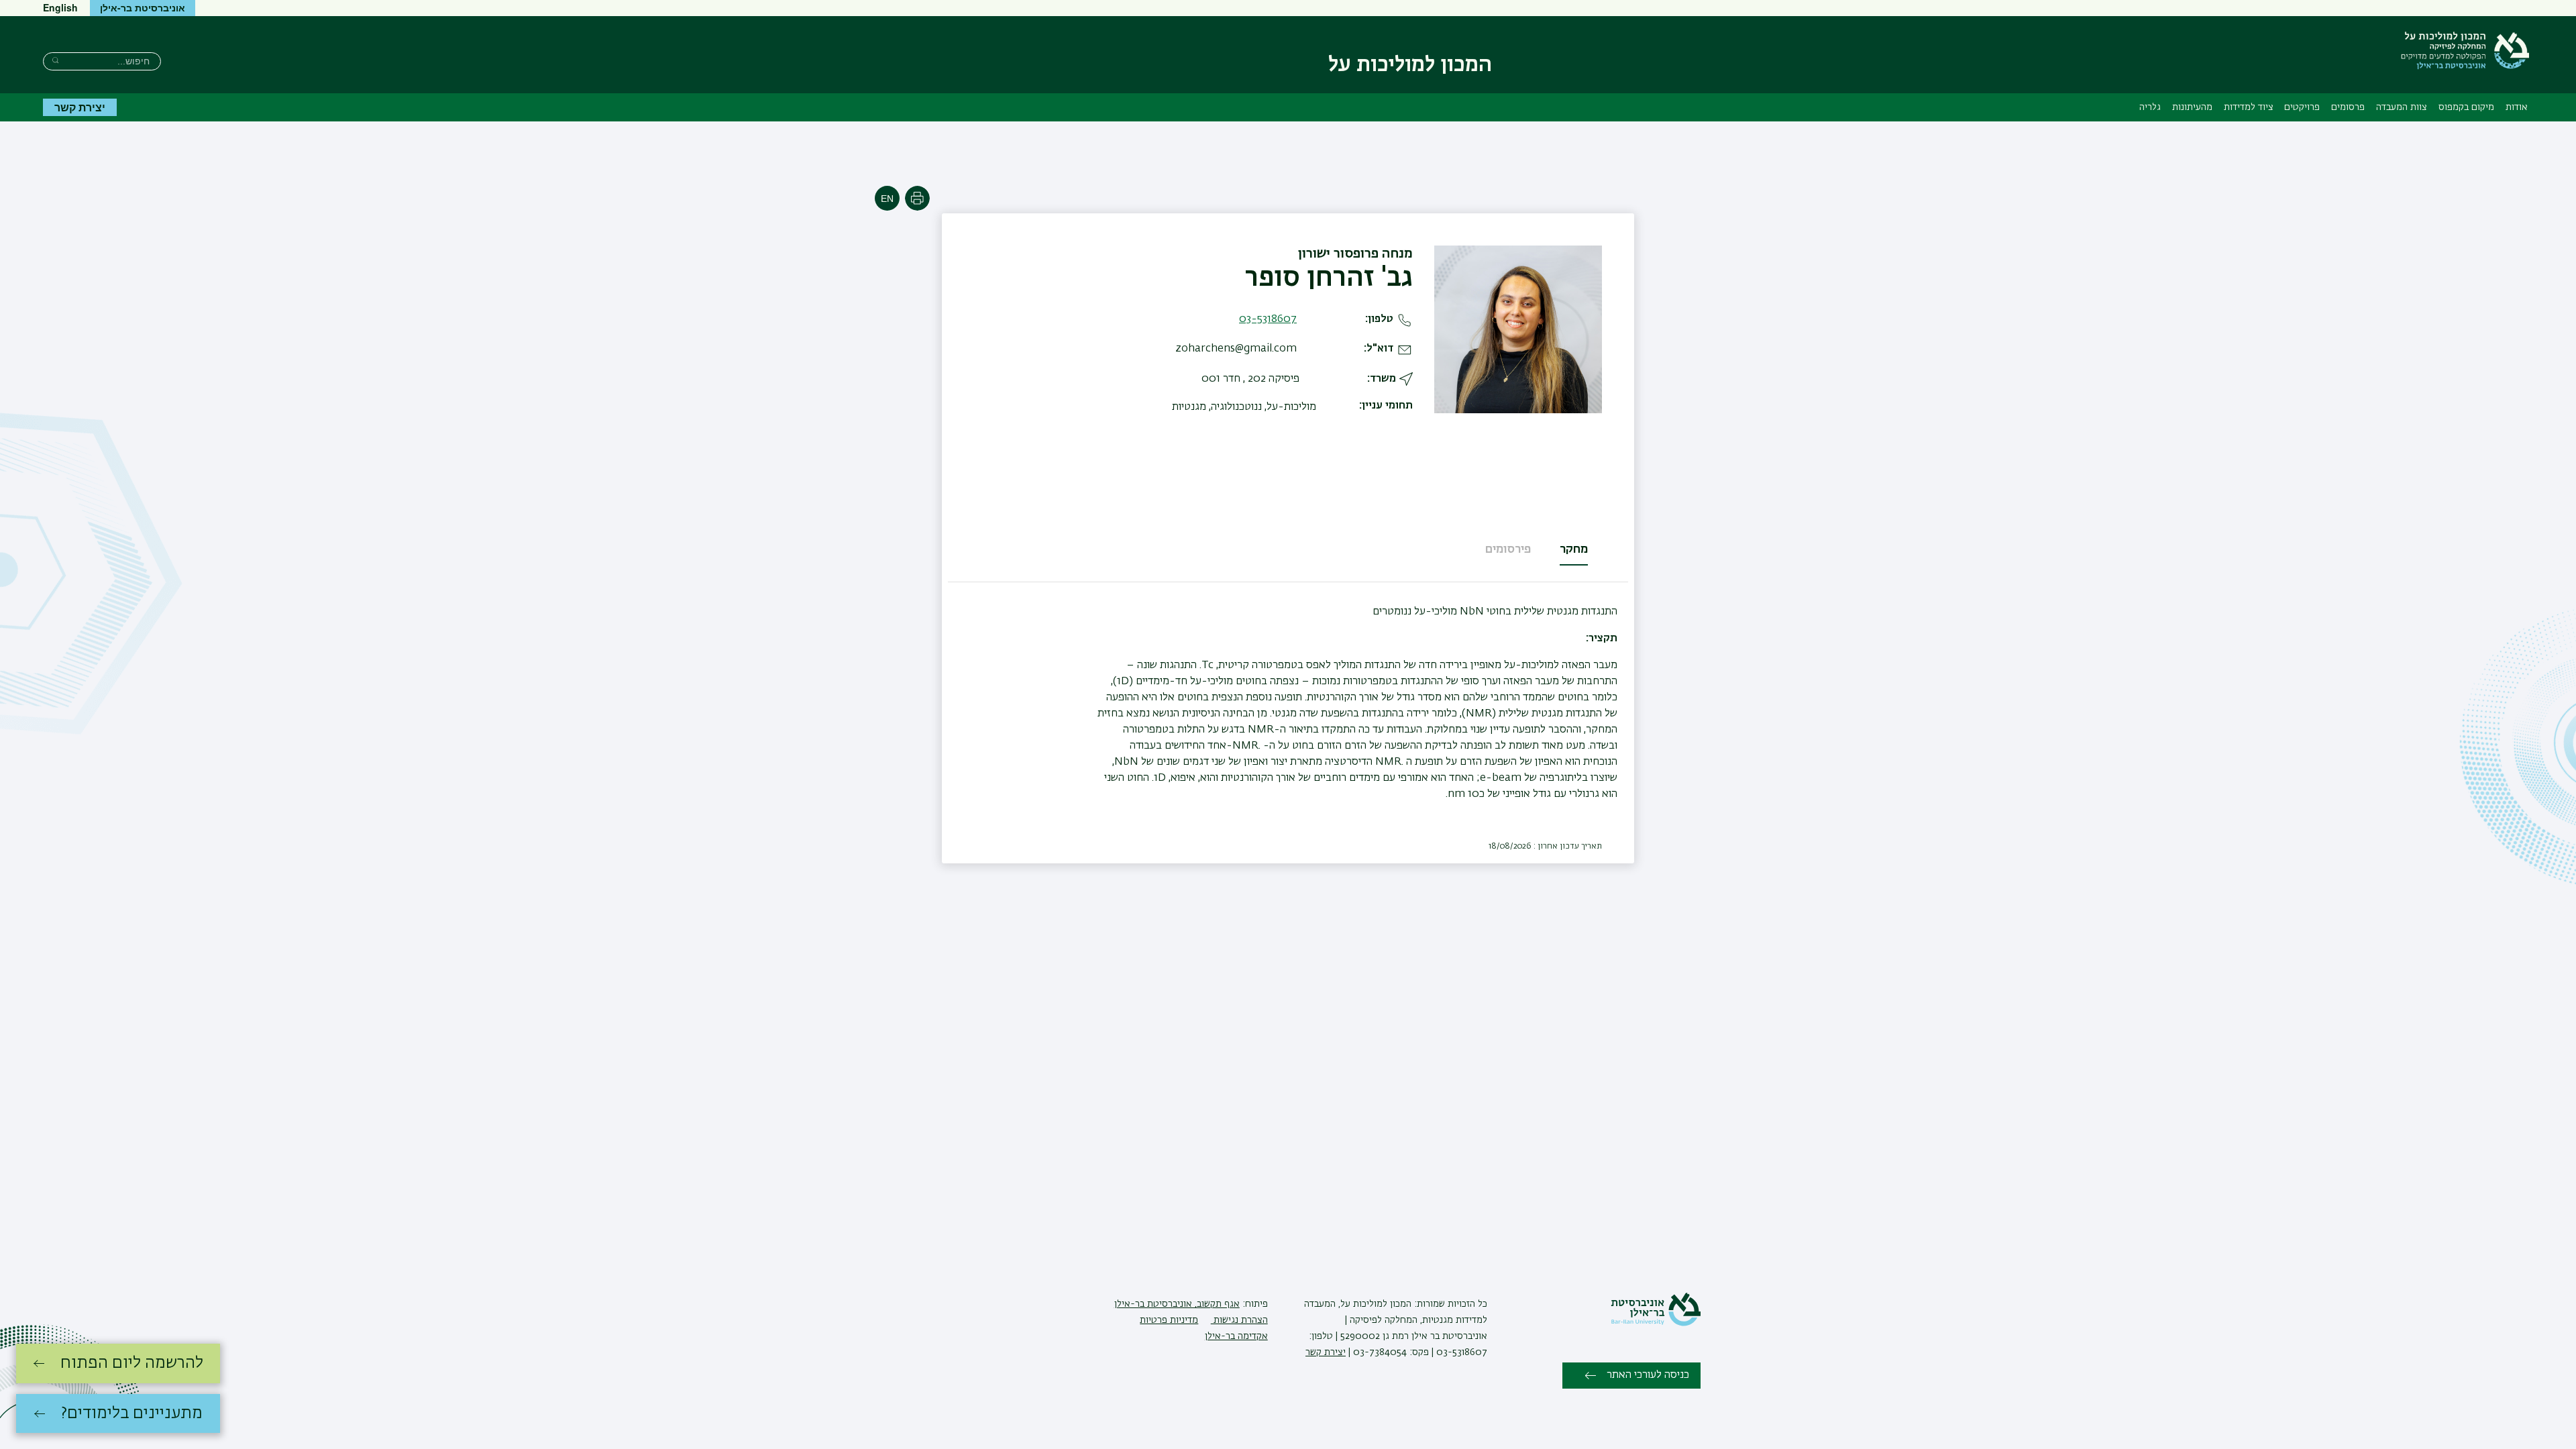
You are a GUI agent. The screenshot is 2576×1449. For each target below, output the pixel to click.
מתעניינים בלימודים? (132, 1413)
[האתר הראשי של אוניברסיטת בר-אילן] (1656, 1324)
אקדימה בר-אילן (1236, 1336)
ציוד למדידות (2249, 107)
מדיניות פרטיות (1169, 1320)
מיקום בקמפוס (2466, 107)
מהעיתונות (2192, 107)
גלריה (2150, 107)
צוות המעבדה (2402, 107)
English (60, 7)
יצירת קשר (80, 107)
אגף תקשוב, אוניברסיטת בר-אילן (1177, 1304)
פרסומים (2348, 107)
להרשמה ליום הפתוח (132, 1363)
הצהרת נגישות (1239, 1320)
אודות (2517, 107)
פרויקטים (2302, 107)
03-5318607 (1268, 319)
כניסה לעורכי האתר (1648, 1375)
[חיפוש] (55, 60)
